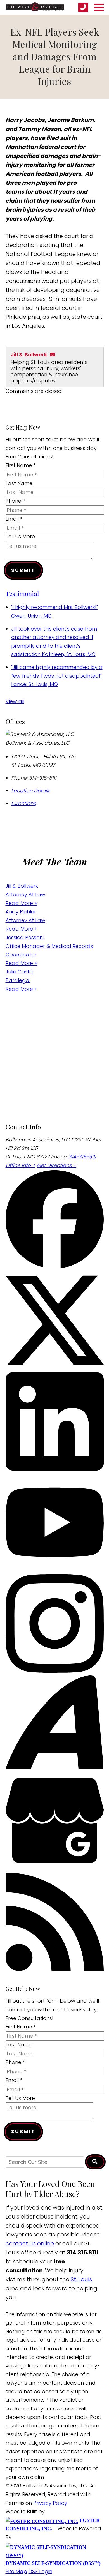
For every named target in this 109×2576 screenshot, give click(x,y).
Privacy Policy (50, 2503)
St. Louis (81, 2279)
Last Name (19, 483)
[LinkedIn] (55, 1469)
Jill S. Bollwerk (29, 355)
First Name (21, 465)
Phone (15, 501)
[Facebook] (55, 1267)
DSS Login (40, 2571)
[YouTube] (55, 1570)
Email (14, 519)
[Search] (95, 2162)
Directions (23, 803)
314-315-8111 (82, 1157)
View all (15, 701)
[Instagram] (55, 1671)
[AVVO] (55, 1767)
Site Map (16, 2571)
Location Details (31, 790)
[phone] (83, 7)
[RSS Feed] (55, 1969)
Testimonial (22, 593)
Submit (23, 570)
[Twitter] (55, 1367)
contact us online (30, 2243)
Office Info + (21, 1165)
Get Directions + (57, 1165)
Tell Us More (20, 536)
